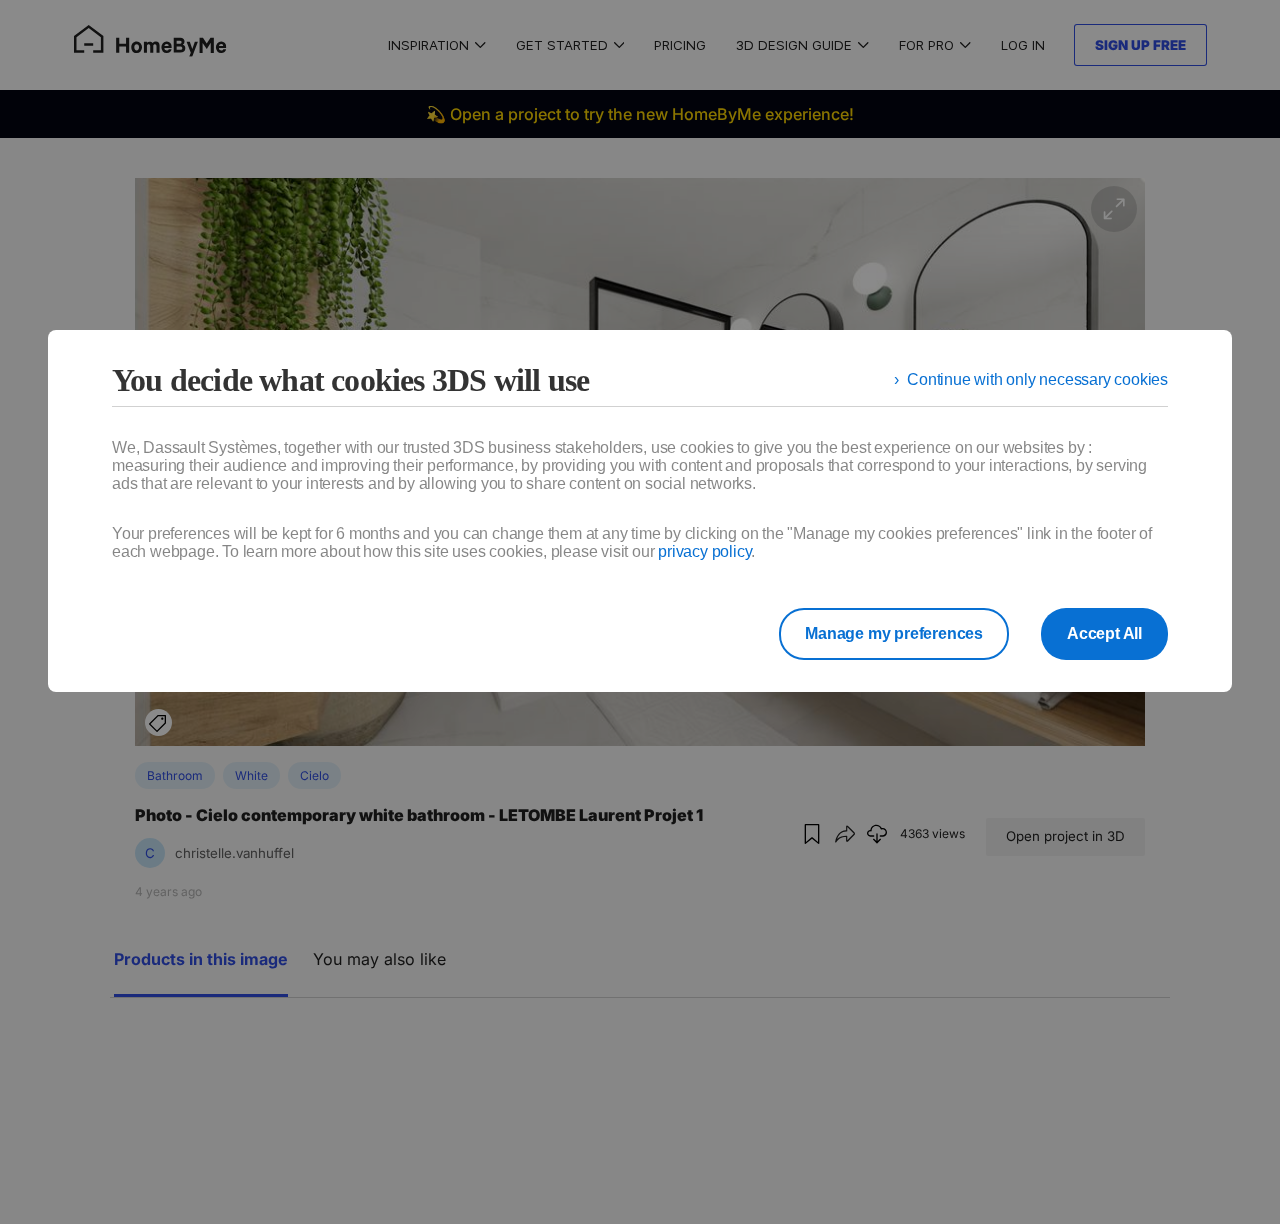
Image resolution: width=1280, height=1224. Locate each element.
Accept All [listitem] (1104, 633)
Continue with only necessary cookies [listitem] (1037, 379)
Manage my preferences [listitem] (894, 633)
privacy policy (704, 551)
